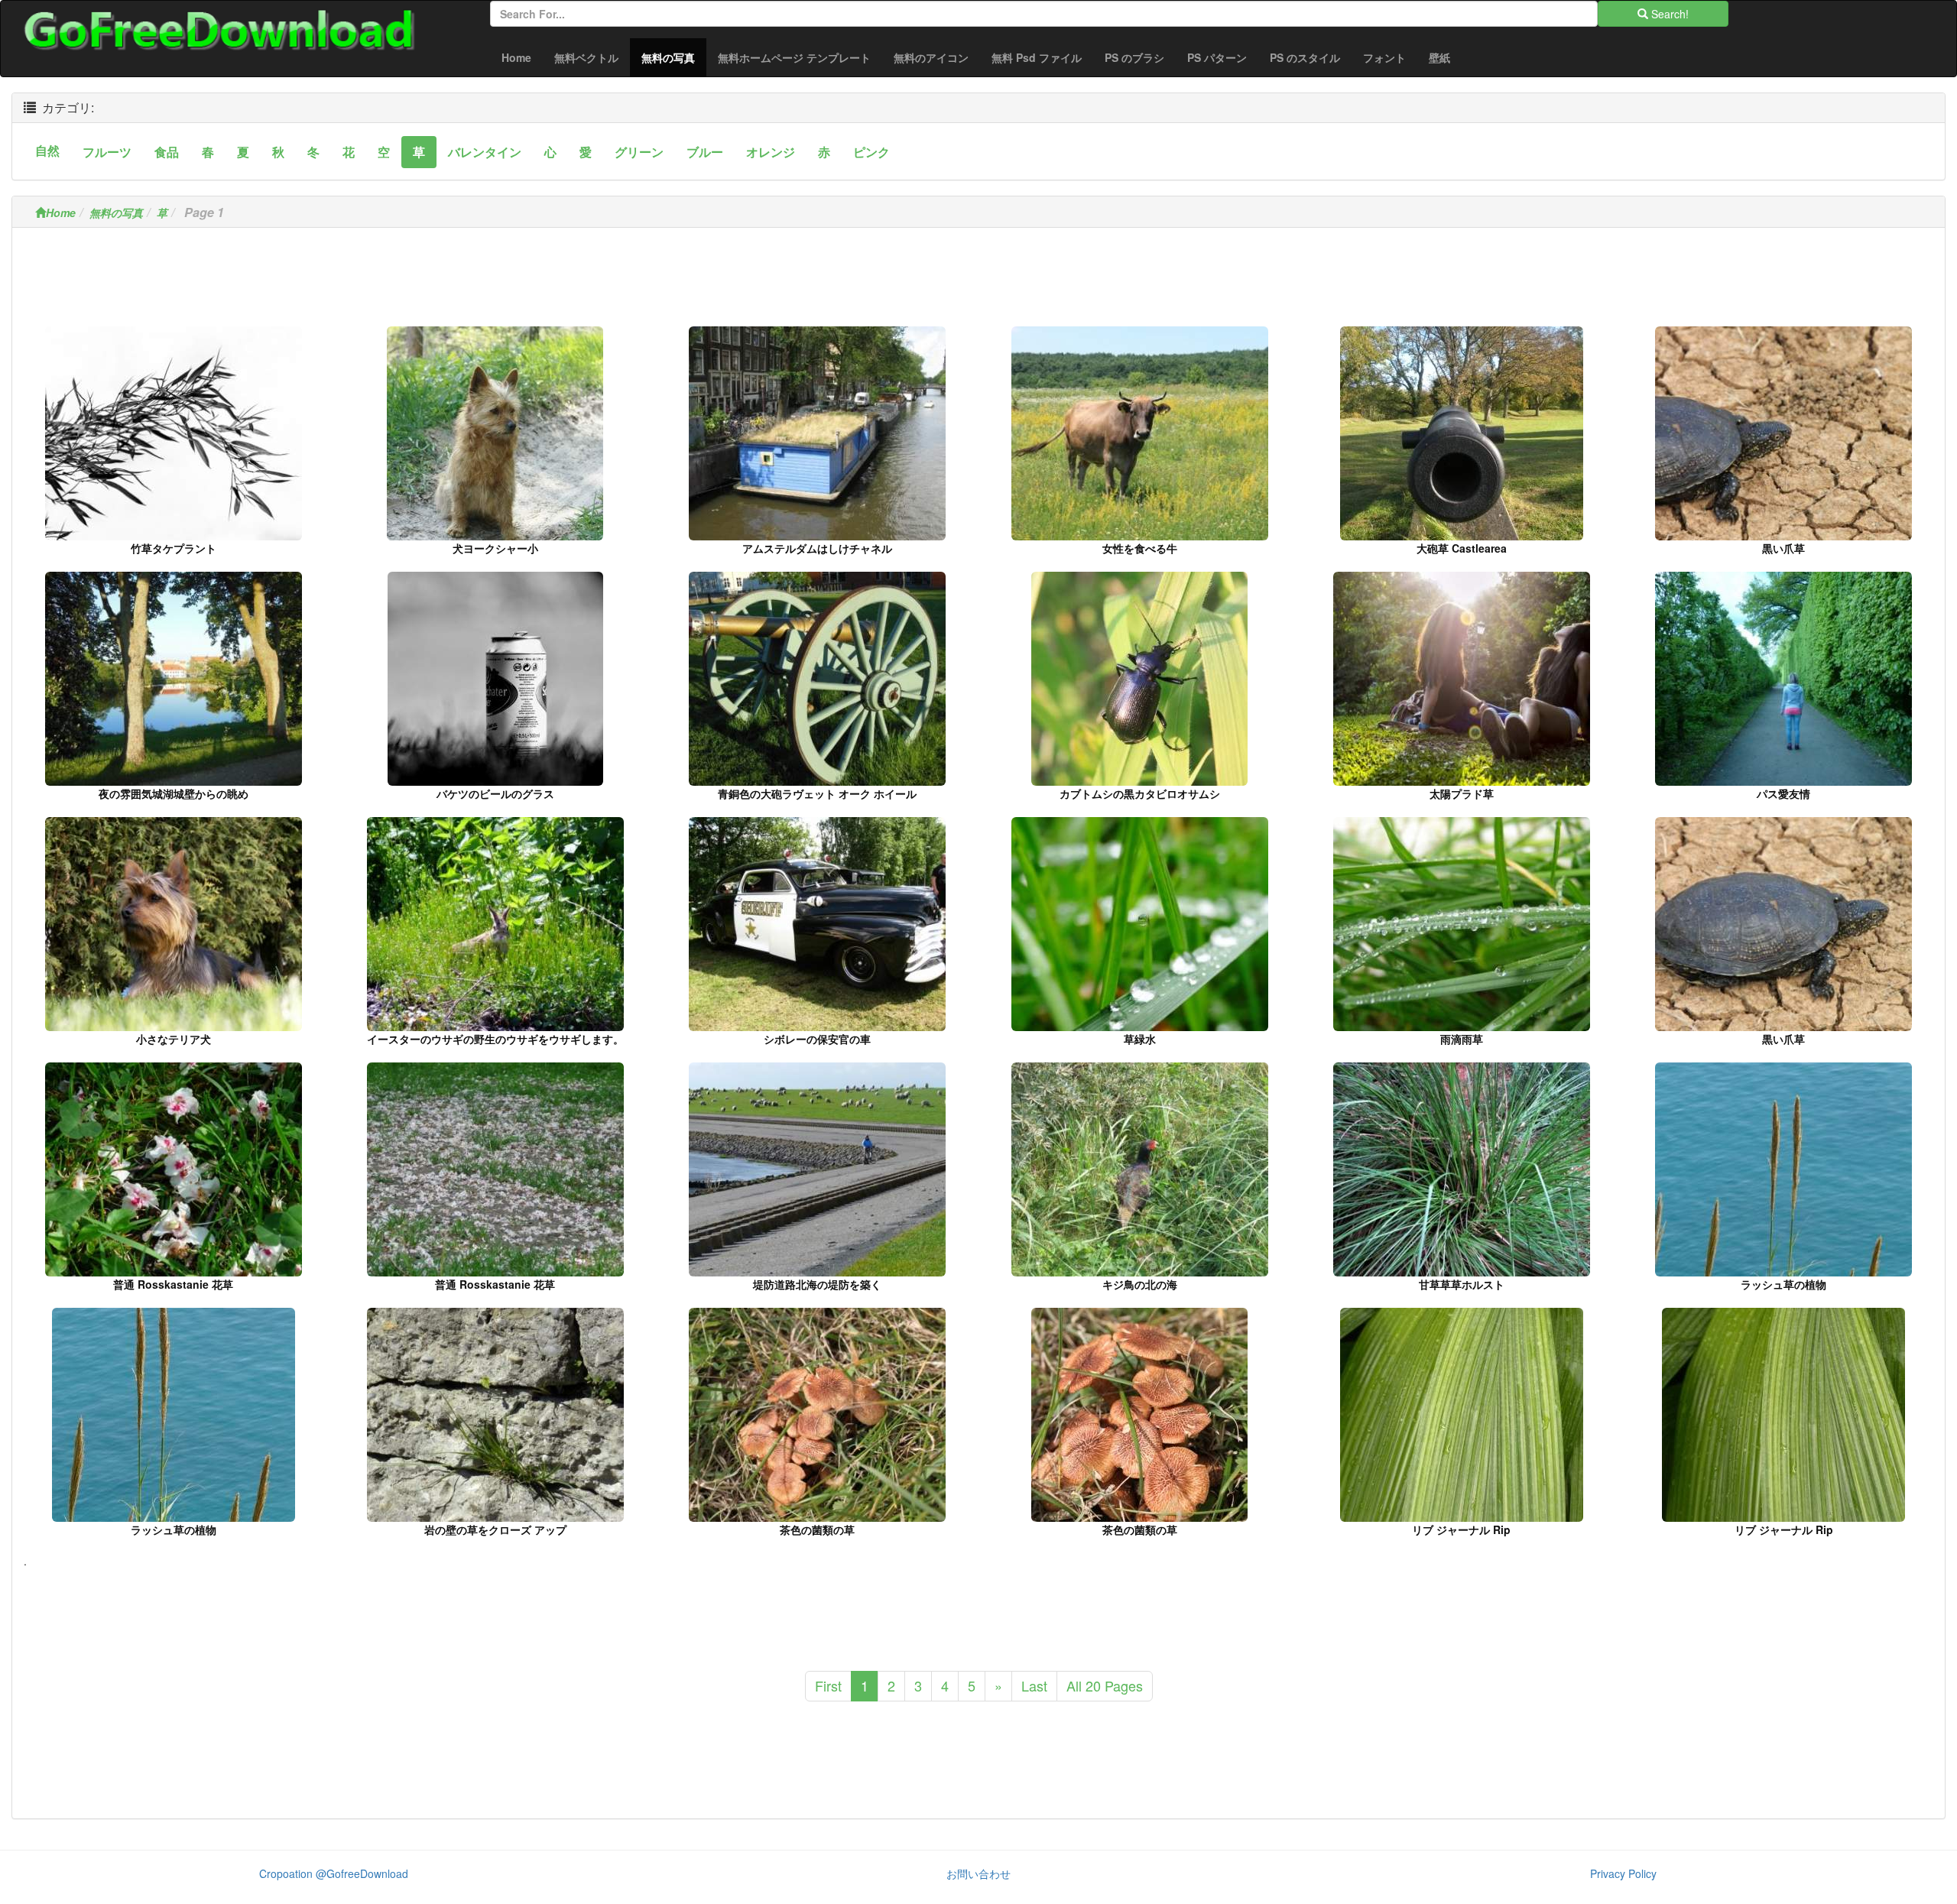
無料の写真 (674, 57)
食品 (167, 152)
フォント (1384, 57)
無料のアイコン (931, 57)
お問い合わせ (978, 1873)
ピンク (871, 152)
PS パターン (1217, 57)
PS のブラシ (1134, 57)
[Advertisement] (978, 281)
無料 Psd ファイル (1037, 57)
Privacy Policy (1623, 1873)
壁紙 (1439, 57)
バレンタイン (485, 152)
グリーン (639, 152)
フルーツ (107, 152)
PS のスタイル (1305, 57)
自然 (47, 150)
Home (516, 57)
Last (1034, 1685)
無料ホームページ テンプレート (794, 57)
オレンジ (771, 152)
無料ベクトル (586, 57)
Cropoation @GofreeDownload (334, 1873)
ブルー (705, 152)
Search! (1668, 14)
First (828, 1685)
